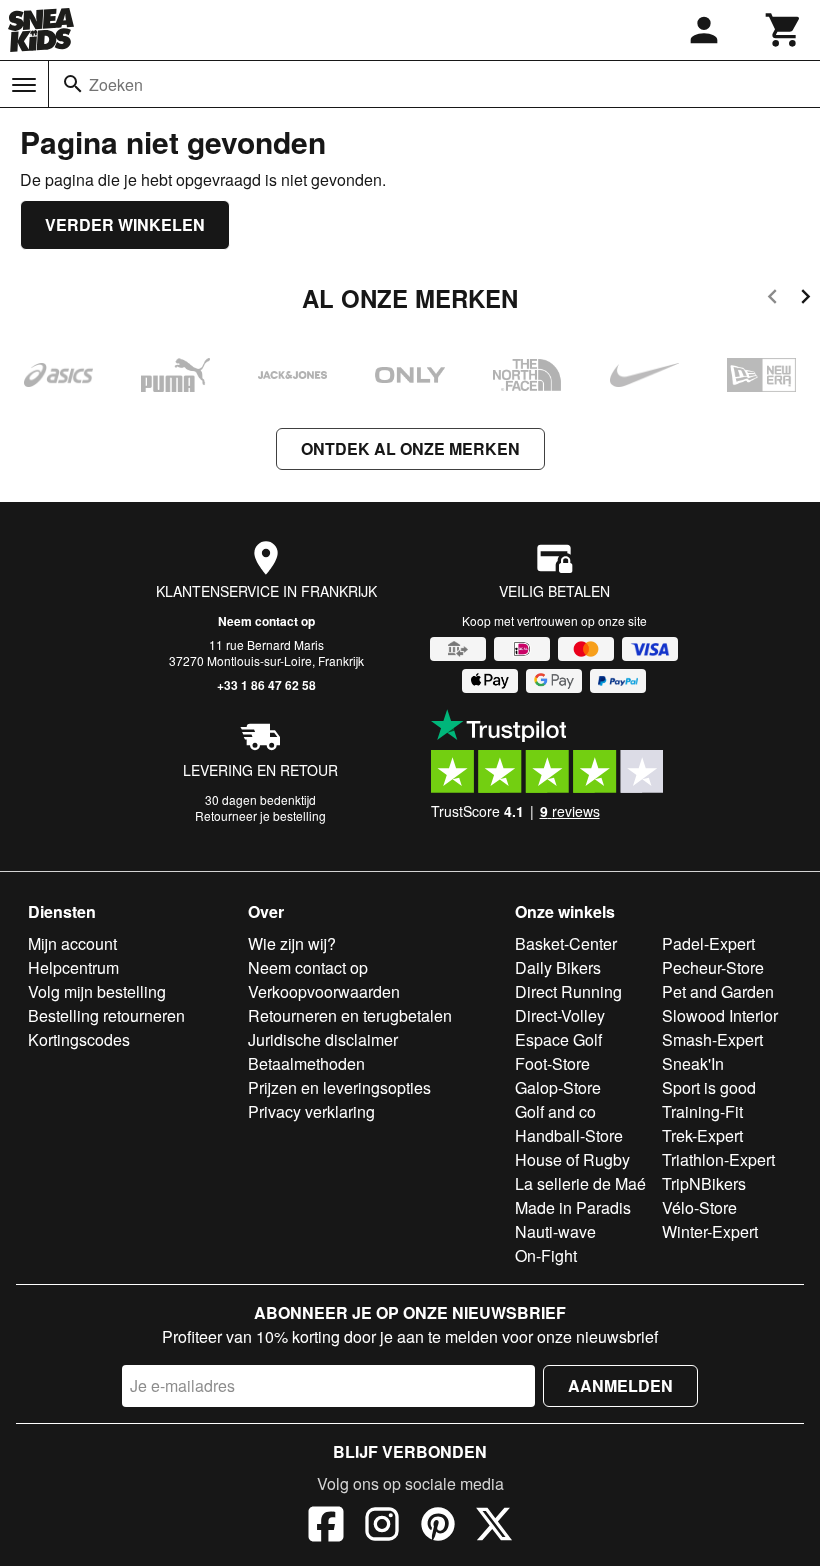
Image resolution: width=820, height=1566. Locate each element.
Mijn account (72, 943)
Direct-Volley (560, 1015)
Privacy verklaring (311, 1111)
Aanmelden (620, 1385)
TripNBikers (704, 1183)
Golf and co (555, 1111)
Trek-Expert (702, 1135)
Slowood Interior (720, 1015)
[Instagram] (382, 1527)
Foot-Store (552, 1063)
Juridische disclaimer (323, 1039)
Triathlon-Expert (718, 1159)
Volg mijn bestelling (97, 991)
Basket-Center (566, 943)
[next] (805, 299)
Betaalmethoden (306, 1063)
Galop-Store (558, 1087)
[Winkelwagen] (784, 30)
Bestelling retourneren (106, 1015)
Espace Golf (558, 1039)
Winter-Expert (710, 1231)
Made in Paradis (573, 1207)
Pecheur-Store (713, 967)
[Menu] (24, 85)
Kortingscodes (79, 1039)
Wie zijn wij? (292, 943)
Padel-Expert (708, 943)
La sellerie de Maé (580, 1183)
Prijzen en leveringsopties (339, 1087)
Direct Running (568, 991)
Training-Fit (702, 1111)
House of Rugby (572, 1159)
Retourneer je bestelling (260, 815)
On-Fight (546, 1255)
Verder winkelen (125, 224)
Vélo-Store (699, 1207)
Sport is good (709, 1087)
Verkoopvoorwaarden (324, 991)
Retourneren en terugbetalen (350, 1015)
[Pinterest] (438, 1527)
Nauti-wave (555, 1231)
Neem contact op (266, 621)
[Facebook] (326, 1527)
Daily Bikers (558, 967)
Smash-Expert (712, 1039)
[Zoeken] (73, 84)
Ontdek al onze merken (410, 448)
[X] (494, 1527)
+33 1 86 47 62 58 (266, 685)
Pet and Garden (718, 991)
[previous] (772, 299)
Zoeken (116, 84)
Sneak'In (693, 1063)
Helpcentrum (73, 967)
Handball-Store (569, 1135)
